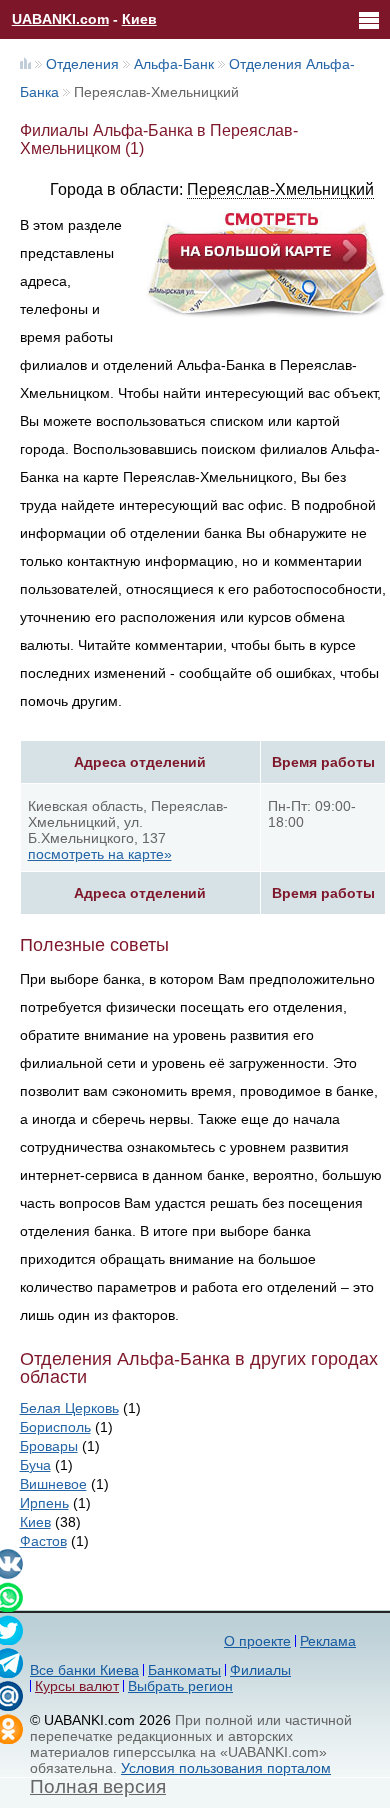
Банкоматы (184, 1670)
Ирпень (44, 1503)
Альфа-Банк (174, 64)
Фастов (43, 1541)
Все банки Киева (84, 1670)
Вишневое (53, 1484)
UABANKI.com (60, 19)
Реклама (328, 1641)
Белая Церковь (69, 1408)
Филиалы (260, 1670)
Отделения (82, 64)
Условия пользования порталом (226, 1768)
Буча (35, 1465)
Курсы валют (77, 1686)
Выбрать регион (180, 1686)
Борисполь (55, 1427)
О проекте (257, 1641)
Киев (139, 19)
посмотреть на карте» (100, 854)
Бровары (49, 1446)
